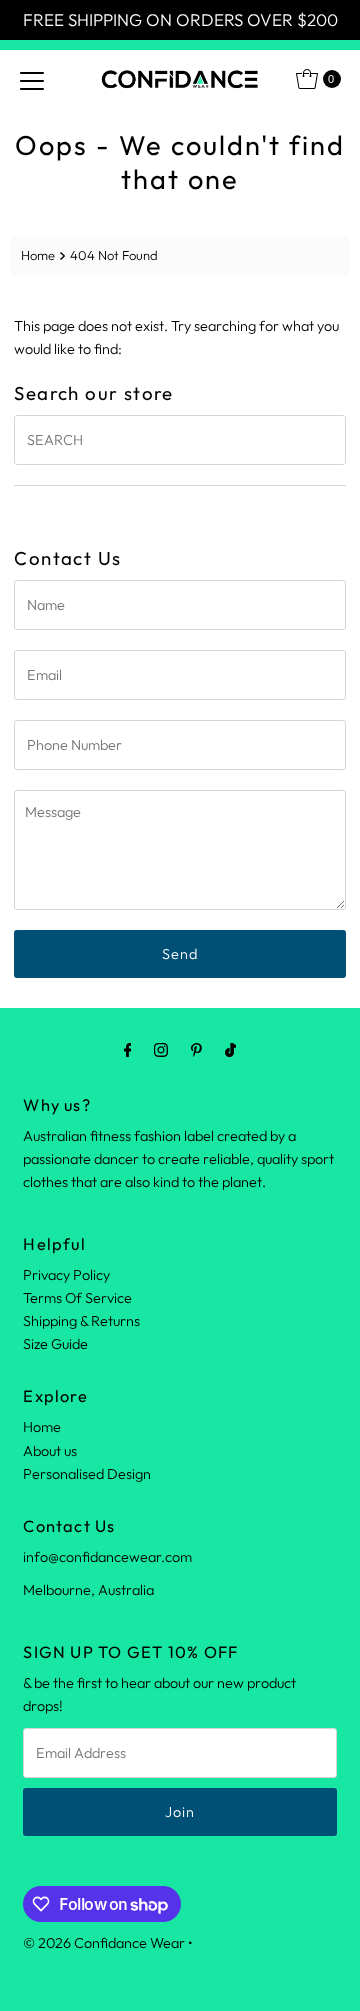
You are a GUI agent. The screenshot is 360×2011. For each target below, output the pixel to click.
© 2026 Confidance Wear (104, 1943)
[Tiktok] (230, 1049)
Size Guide (55, 1344)
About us (50, 1451)
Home (38, 255)
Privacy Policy (66, 1275)
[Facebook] (128, 1049)
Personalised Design (87, 1474)
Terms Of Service (77, 1298)
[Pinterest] (196, 1049)
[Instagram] (161, 1049)
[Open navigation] (32, 79)
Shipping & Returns (81, 1321)
